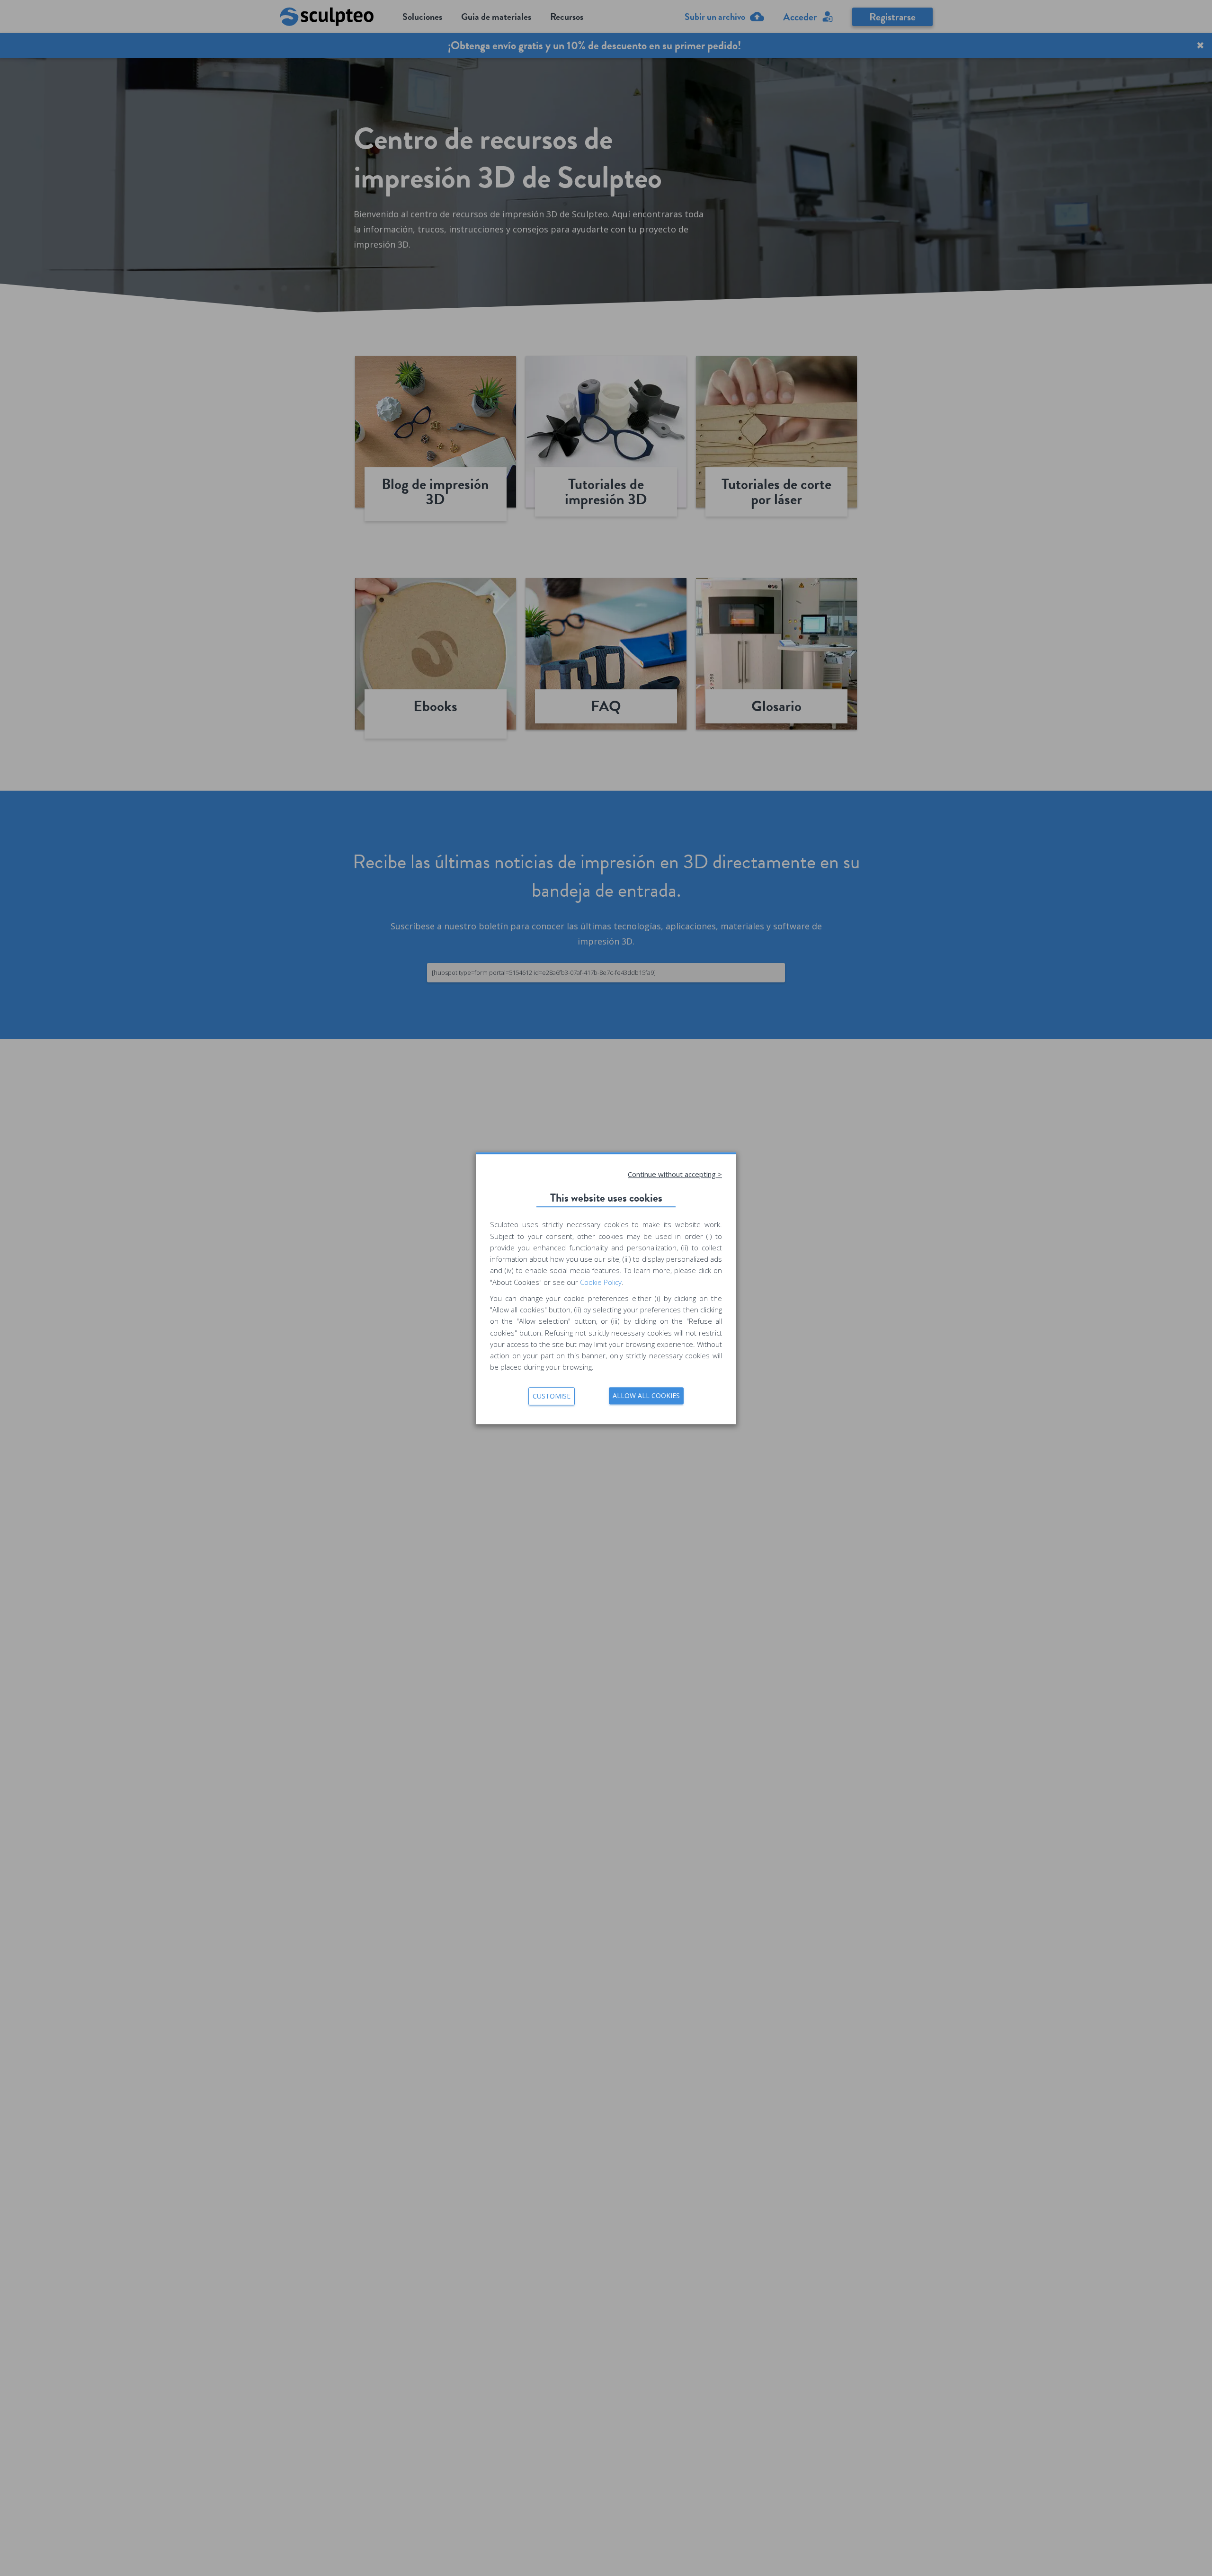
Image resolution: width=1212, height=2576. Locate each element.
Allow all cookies (646, 1395)
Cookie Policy (601, 1282)
